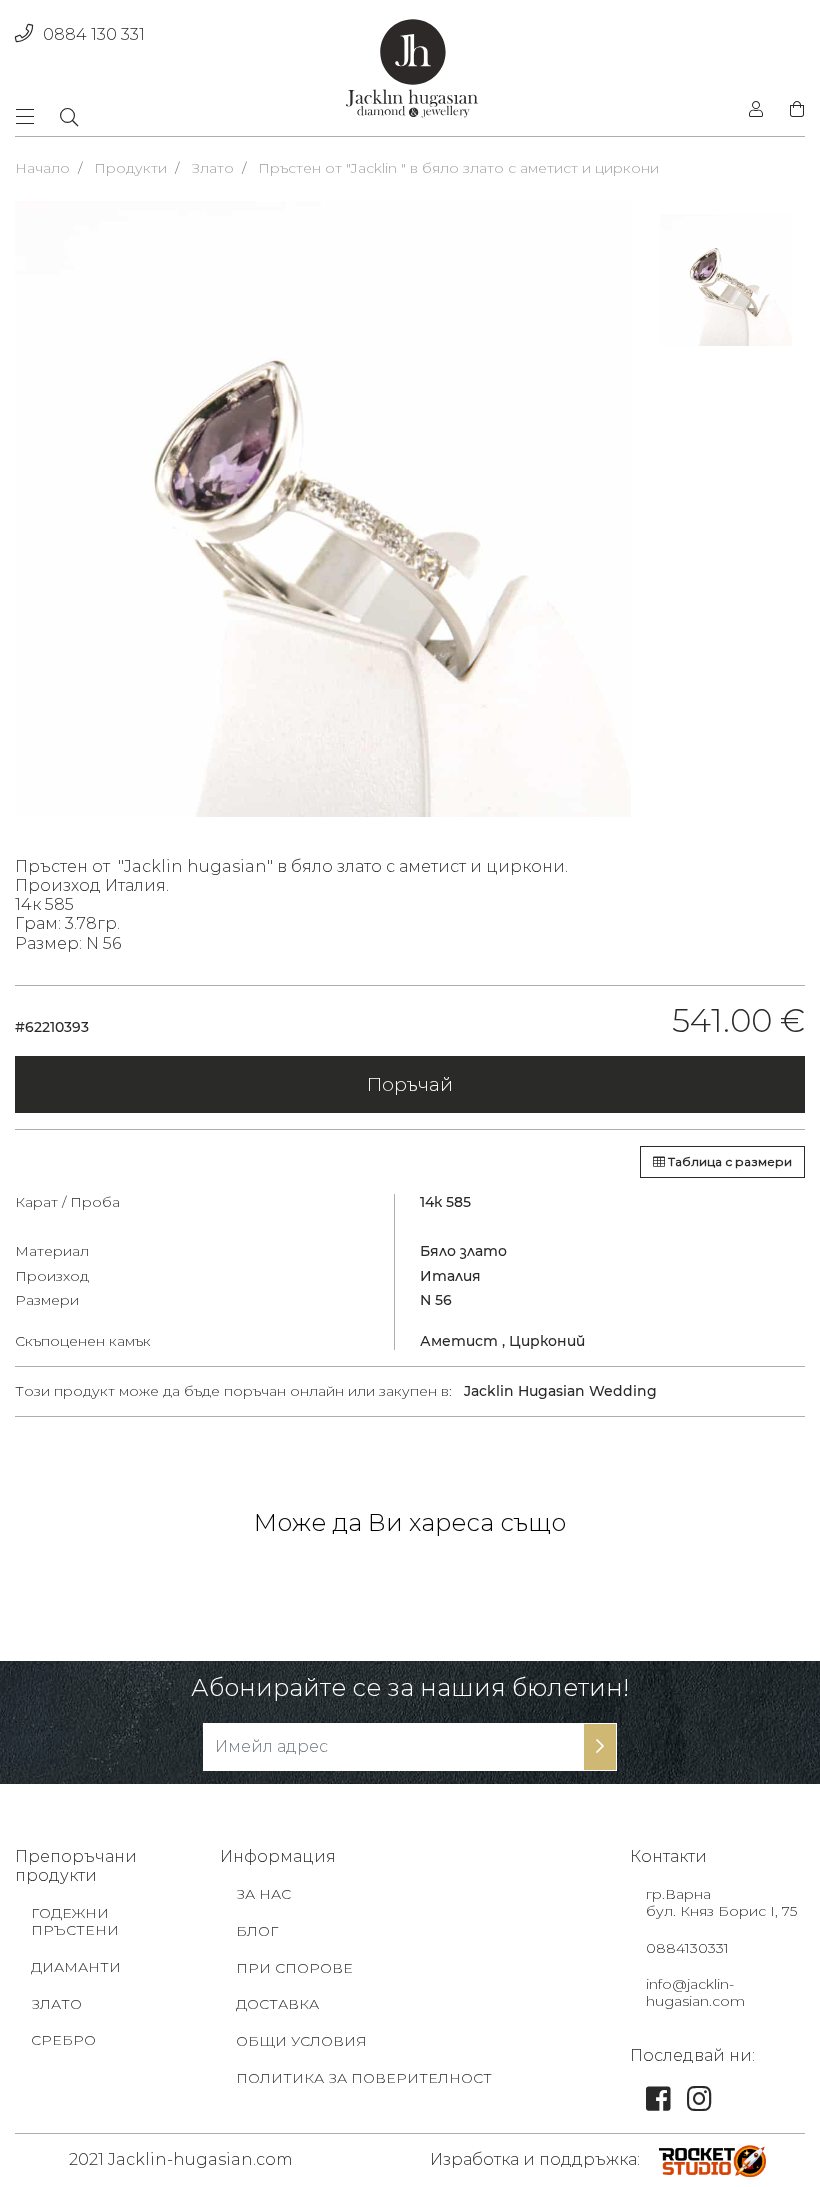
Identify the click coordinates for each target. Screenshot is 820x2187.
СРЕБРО (63, 2040)
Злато (212, 168)
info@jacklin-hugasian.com (695, 1992)
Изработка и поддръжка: (535, 2159)
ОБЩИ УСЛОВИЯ (301, 2041)
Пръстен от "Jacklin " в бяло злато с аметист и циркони (458, 168)
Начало (42, 168)
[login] (756, 110)
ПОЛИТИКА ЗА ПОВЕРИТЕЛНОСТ (364, 2078)
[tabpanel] (323, 509)
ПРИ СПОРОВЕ (294, 1968)
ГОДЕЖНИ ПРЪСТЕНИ (75, 1921)
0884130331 (687, 1948)
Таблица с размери (728, 1161)
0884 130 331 (94, 34)
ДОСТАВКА (277, 2004)
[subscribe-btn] (600, 1747)
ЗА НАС (263, 1894)
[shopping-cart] (791, 110)
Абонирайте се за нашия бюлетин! (410, 1688)
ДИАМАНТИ (76, 1967)
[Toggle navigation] (31, 116)
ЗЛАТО (56, 2004)
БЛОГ (257, 1931)
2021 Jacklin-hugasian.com (181, 2159)
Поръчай (410, 1084)
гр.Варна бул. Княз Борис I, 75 (721, 1902)
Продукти (130, 168)
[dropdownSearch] (69, 117)
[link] (658, 2104)
